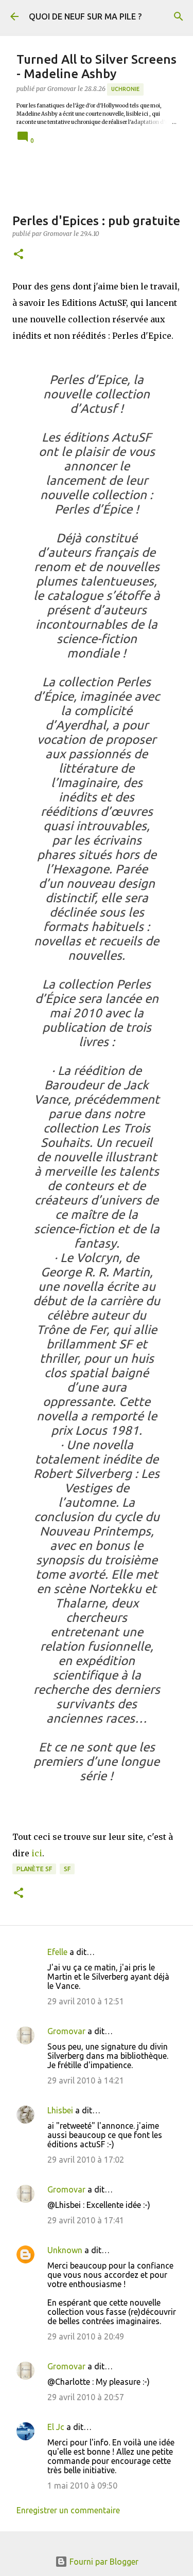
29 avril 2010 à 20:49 (86, 2336)
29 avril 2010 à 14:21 (86, 2080)
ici (37, 1853)
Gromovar (66, 2031)
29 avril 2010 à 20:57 (86, 2397)
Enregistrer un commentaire (68, 2510)
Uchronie (125, 89)
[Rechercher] (179, 16)
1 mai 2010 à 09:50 (82, 2486)
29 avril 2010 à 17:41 (86, 2220)
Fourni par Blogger (103, 2562)
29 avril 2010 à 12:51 (86, 2001)
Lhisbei (60, 2110)
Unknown (65, 2250)
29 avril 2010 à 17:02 (86, 2160)
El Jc (56, 2427)
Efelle (57, 1952)
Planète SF (34, 1869)
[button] (19, 255)
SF (67, 1869)
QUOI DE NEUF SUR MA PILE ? (85, 16)
